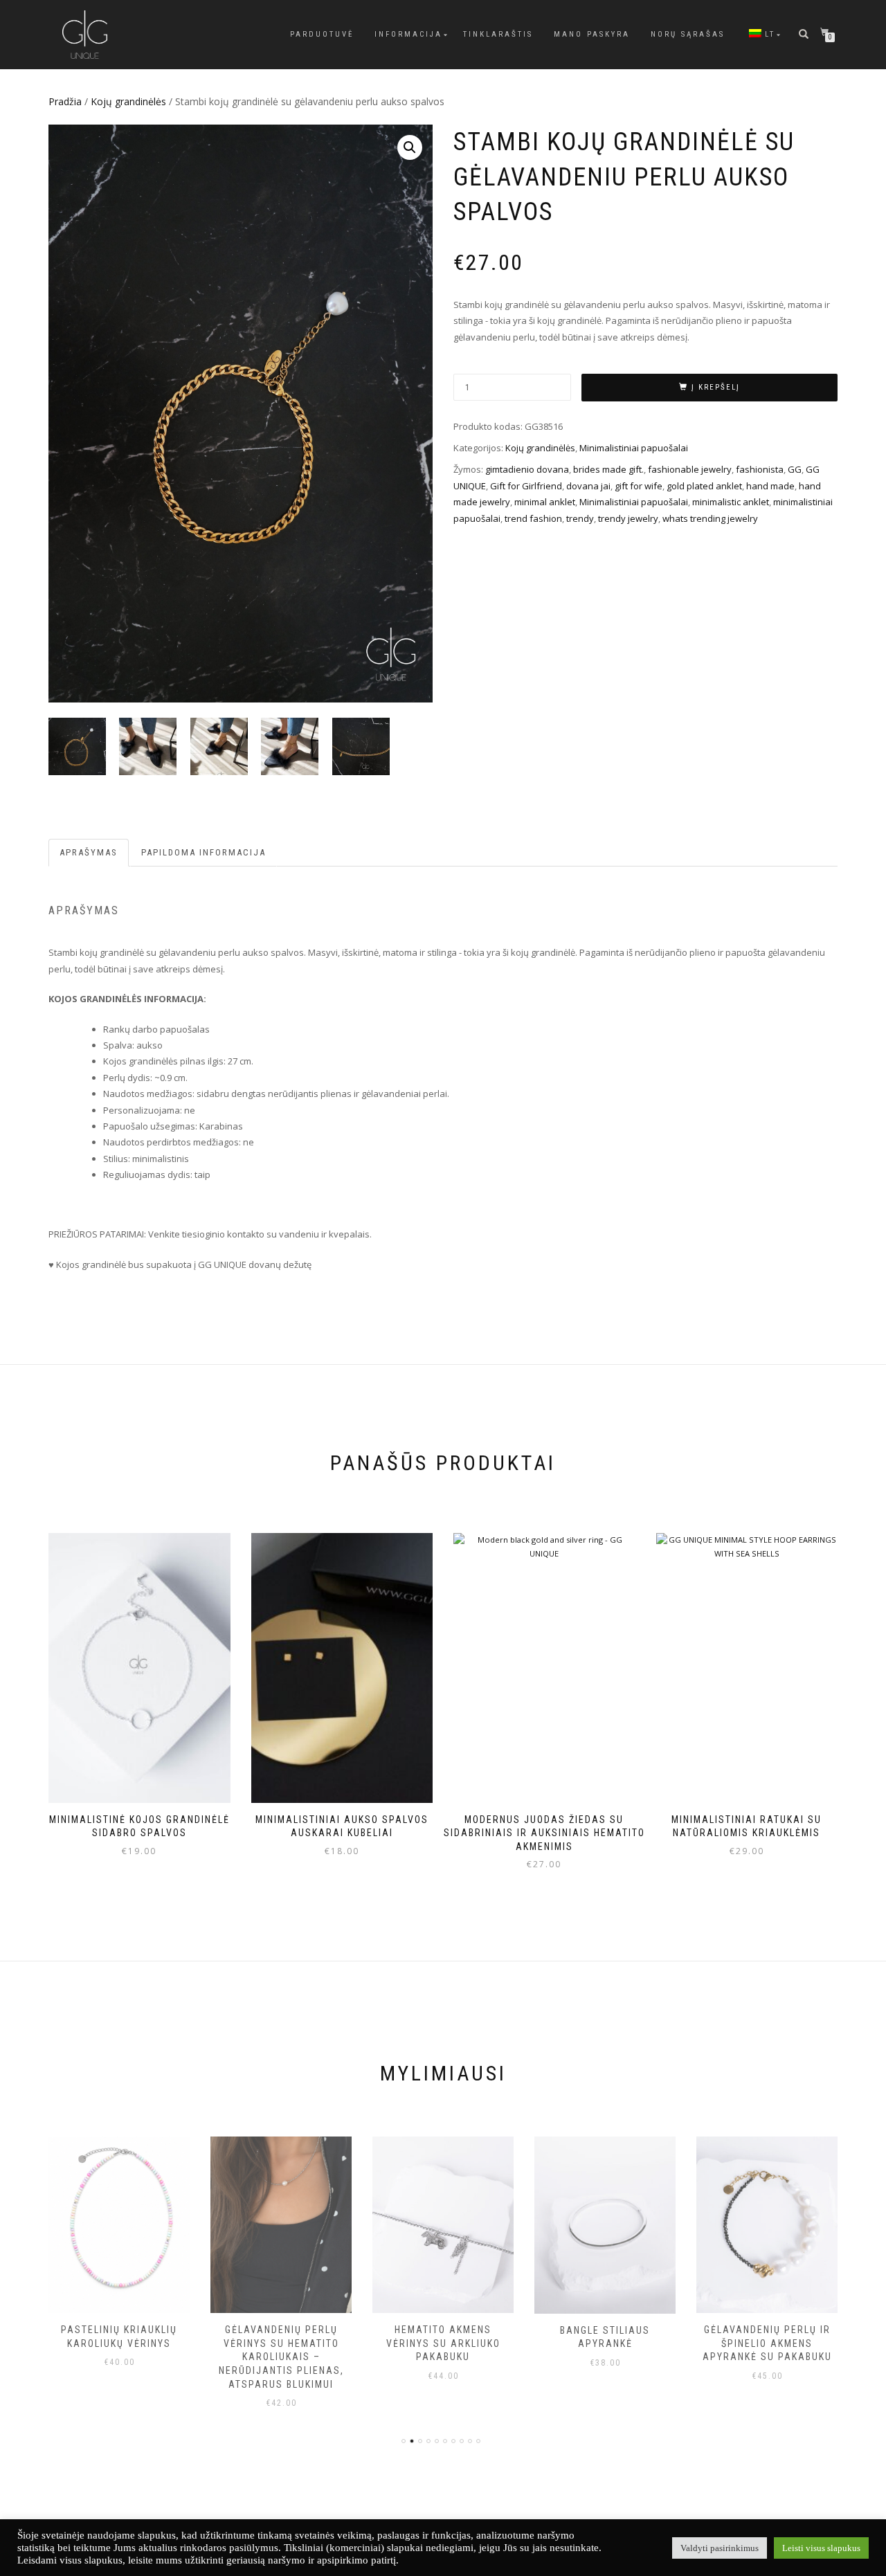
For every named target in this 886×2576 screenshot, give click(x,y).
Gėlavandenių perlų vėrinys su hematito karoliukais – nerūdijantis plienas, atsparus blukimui (281, 2357)
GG (795, 469)
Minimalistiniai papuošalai (634, 448)
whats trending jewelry (710, 518)
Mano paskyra (592, 34)
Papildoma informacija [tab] (204, 852)
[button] (410, 147)
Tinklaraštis (498, 34)
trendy (580, 518)
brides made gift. (608, 469)
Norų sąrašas (688, 34)
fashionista (760, 469)
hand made (770, 486)
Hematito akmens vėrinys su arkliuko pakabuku (443, 2343)
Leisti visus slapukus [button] (821, 2548)
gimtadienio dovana (527, 469)
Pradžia (65, 101)
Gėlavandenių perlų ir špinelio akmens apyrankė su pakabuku (767, 2343)
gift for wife (639, 486)
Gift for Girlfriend (526, 486)
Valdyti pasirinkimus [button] (720, 2548)
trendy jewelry (628, 518)
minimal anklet (545, 502)
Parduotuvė (322, 34)
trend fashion (533, 518)
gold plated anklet (704, 486)
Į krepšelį (716, 387)
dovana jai (588, 486)
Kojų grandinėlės (128, 101)
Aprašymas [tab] (89, 852)
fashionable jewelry (690, 469)
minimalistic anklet (731, 502)
